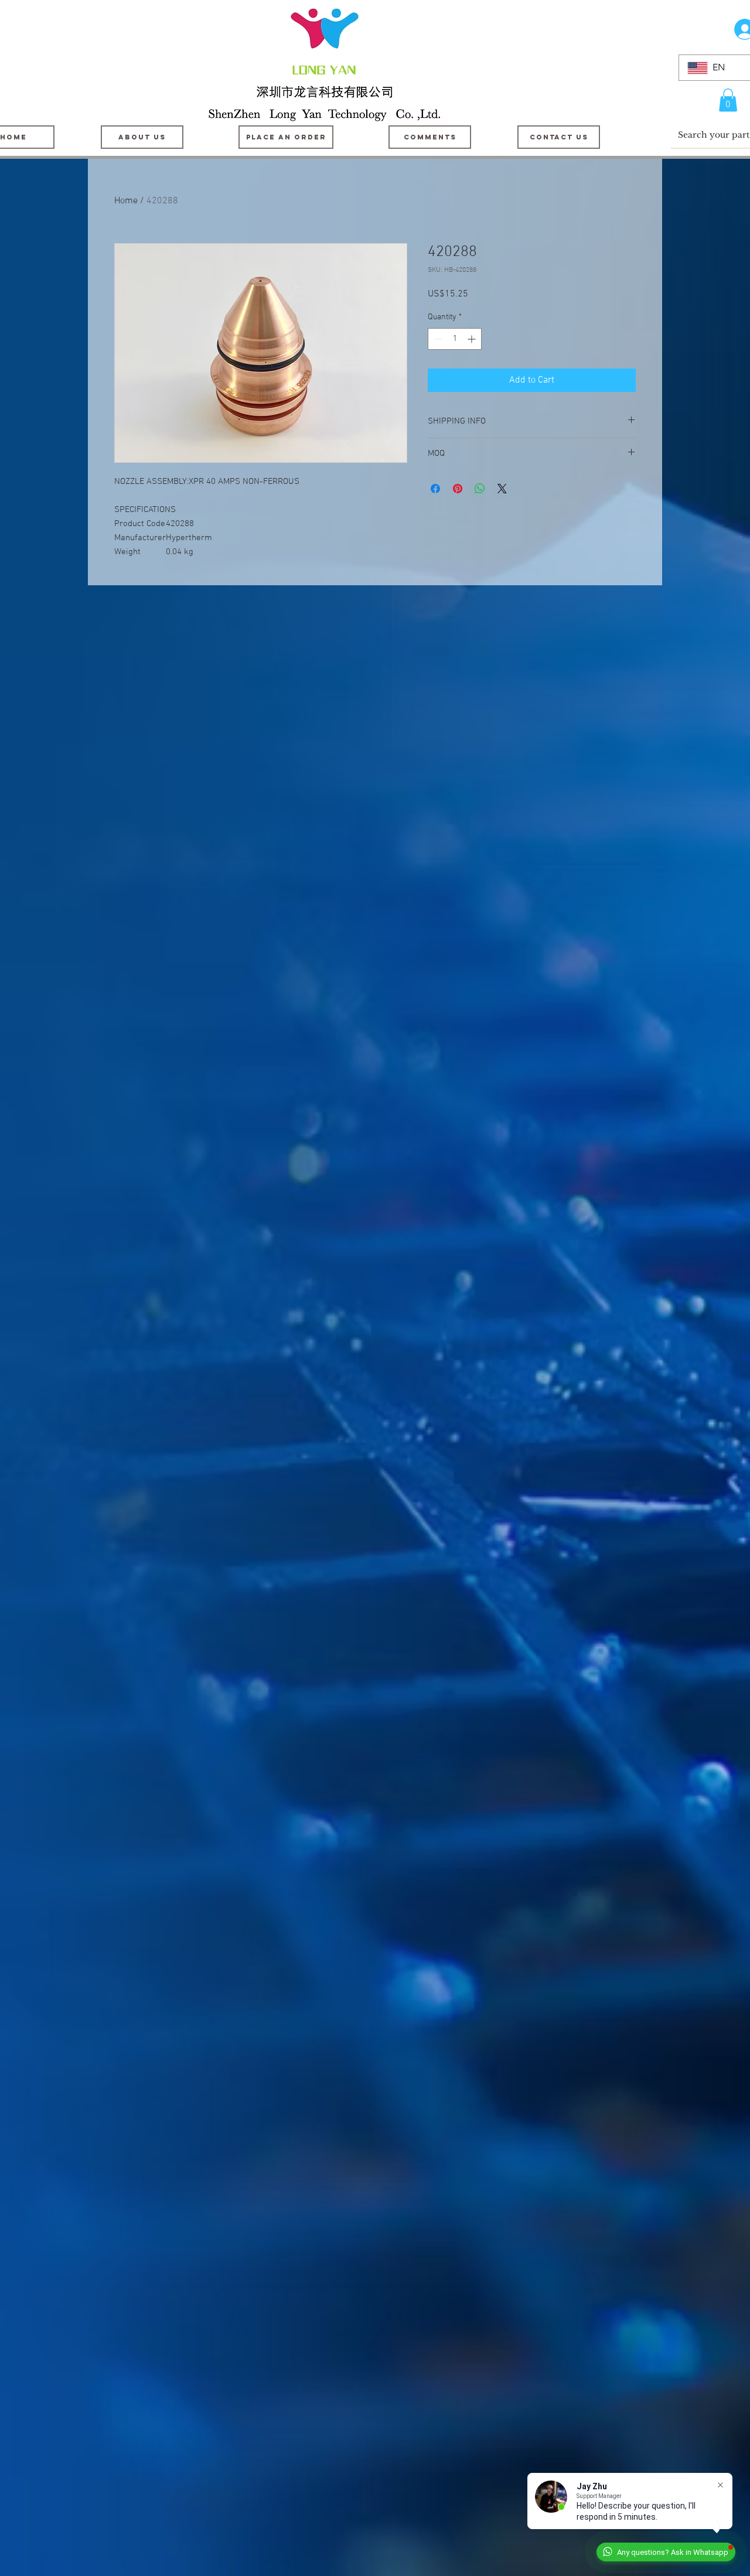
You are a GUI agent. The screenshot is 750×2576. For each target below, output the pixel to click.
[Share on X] (502, 489)
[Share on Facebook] (435, 489)
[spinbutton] (455, 339)
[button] (728, 100)
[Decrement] (437, 339)
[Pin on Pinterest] (458, 489)
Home (126, 201)
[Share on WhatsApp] (480, 489)
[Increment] (473, 339)
